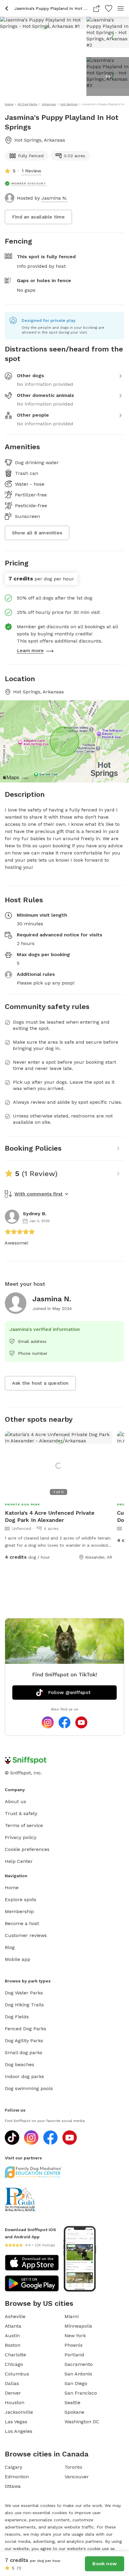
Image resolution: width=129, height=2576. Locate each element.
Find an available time (38, 217)
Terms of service (24, 1825)
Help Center (19, 1861)
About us (15, 1801)
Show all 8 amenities (37, 533)
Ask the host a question (40, 1383)
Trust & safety (21, 1813)
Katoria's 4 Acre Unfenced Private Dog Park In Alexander (50, 1516)
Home (12, 1888)
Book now (105, 2564)
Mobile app (18, 1959)
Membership (19, 1911)
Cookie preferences (27, 1849)
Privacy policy (21, 1837)
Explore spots (21, 1899)
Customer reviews (26, 1935)
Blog (10, 1947)
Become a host (22, 1923)
